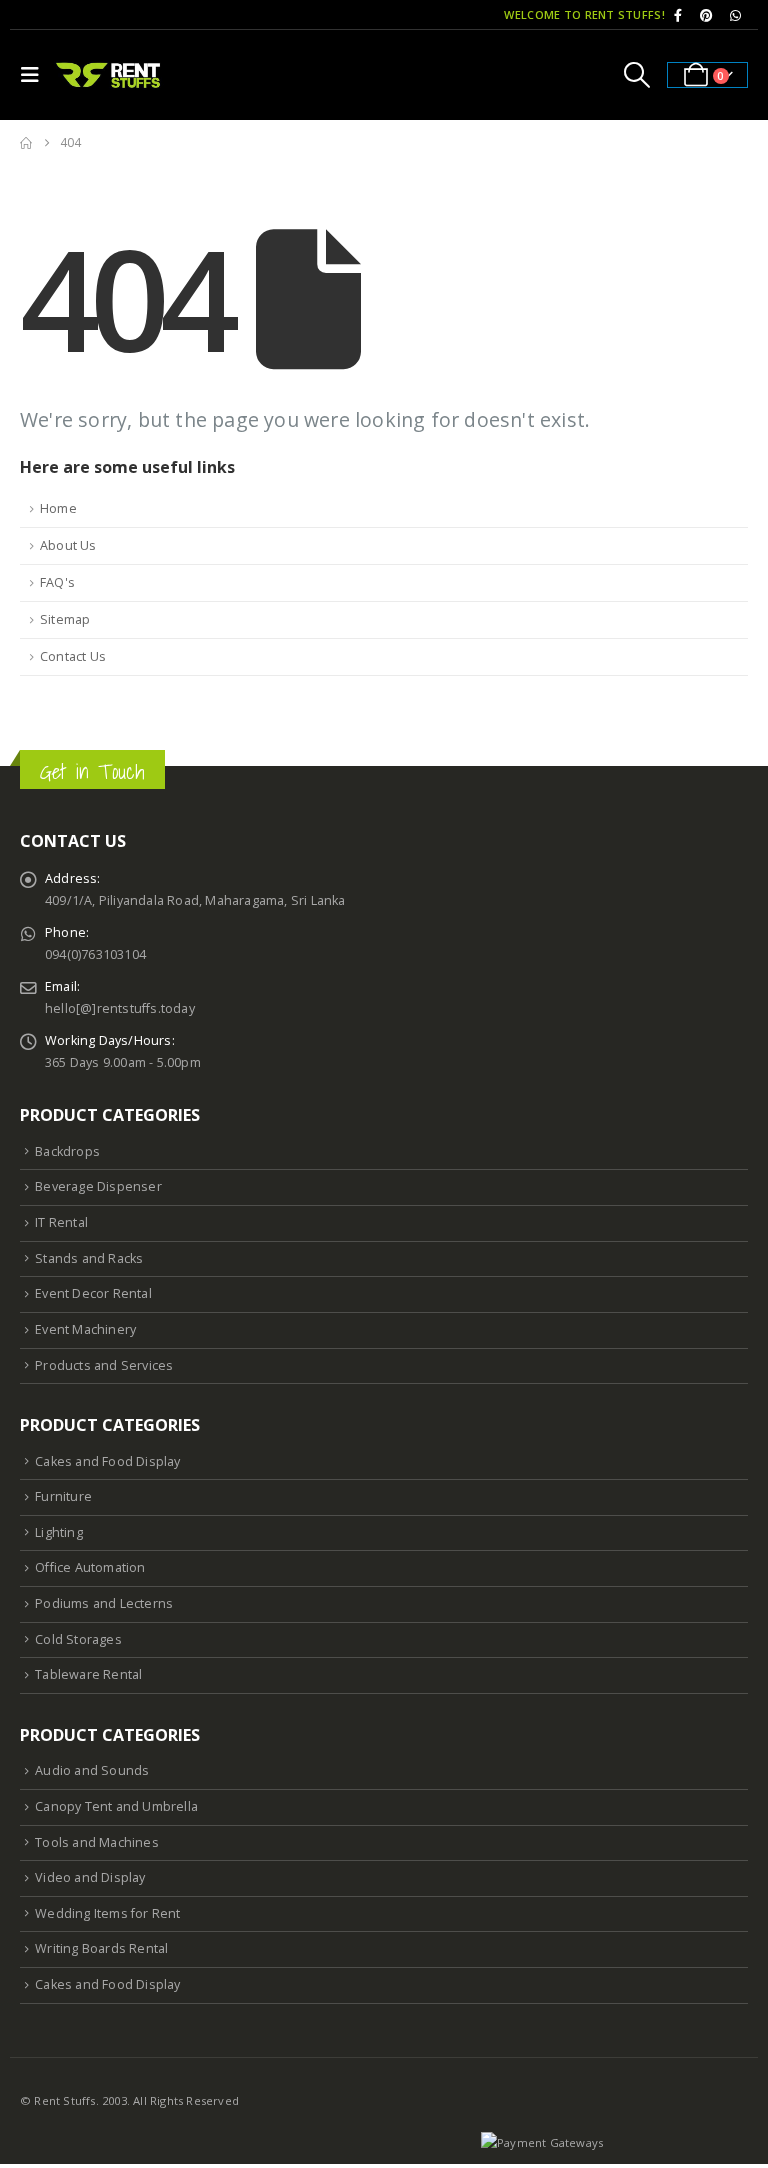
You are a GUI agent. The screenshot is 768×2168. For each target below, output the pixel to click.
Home (58, 508)
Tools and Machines (97, 1842)
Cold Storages (78, 1639)
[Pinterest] (707, 15)
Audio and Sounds (92, 1770)
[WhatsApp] (735, 15)
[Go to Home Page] (26, 143)
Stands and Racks (89, 1258)
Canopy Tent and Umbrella (116, 1806)
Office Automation (90, 1567)
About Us (68, 545)
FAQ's (57, 582)
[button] (35, 75)
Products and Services (104, 1365)
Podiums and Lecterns (104, 1603)
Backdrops (67, 1151)
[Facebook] (678, 15)
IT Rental (61, 1222)
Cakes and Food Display (107, 1461)
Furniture (63, 1496)
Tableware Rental (88, 1674)
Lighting (59, 1532)
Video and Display (90, 1877)
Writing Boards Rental (101, 1948)
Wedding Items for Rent (107, 1913)
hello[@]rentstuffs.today (120, 1008)
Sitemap (65, 619)
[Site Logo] (109, 74)
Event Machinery (85, 1329)
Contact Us (73, 656)
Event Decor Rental (93, 1293)
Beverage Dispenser (98, 1186)
